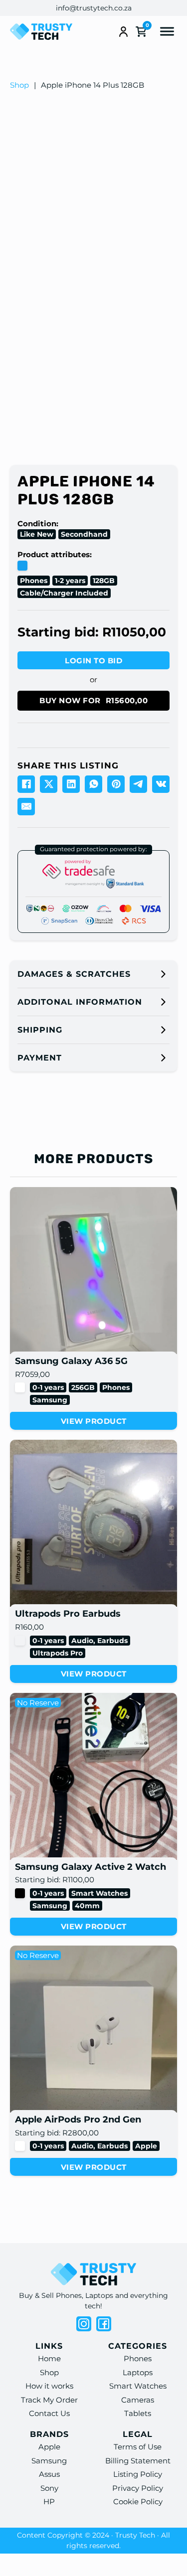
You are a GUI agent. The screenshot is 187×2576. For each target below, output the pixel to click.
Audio (82, 1641)
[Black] (20, 1893)
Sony (49, 2488)
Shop (19, 85)
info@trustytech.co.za (94, 8)
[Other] (20, 1641)
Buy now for (93, 700)
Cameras (138, 2400)
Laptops (138, 2372)
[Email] (26, 807)
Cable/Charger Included (64, 593)
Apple (146, 2146)
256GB (83, 1387)
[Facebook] (26, 784)
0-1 (37, 1387)
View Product (94, 1421)
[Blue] (22, 566)
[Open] (167, 32)
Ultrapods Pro (58, 1653)
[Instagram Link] (84, 2324)
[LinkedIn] (71, 784)
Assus (49, 2474)
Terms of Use (138, 2447)
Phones (34, 581)
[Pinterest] (116, 784)
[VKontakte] (161, 784)
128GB (104, 581)
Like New (37, 534)
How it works (49, 2386)
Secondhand (84, 534)
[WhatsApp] (93, 784)
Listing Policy (138, 2474)
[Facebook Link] (104, 2324)
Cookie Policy (138, 2501)
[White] (20, 1387)
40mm (87, 1906)
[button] (93, 974)
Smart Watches (99, 1893)
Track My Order (49, 2400)
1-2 (59, 581)
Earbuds (112, 1641)
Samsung (50, 1400)
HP (49, 2501)
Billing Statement (138, 2461)
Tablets (138, 2413)
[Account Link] (123, 32)
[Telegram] (138, 784)
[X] (49, 784)
